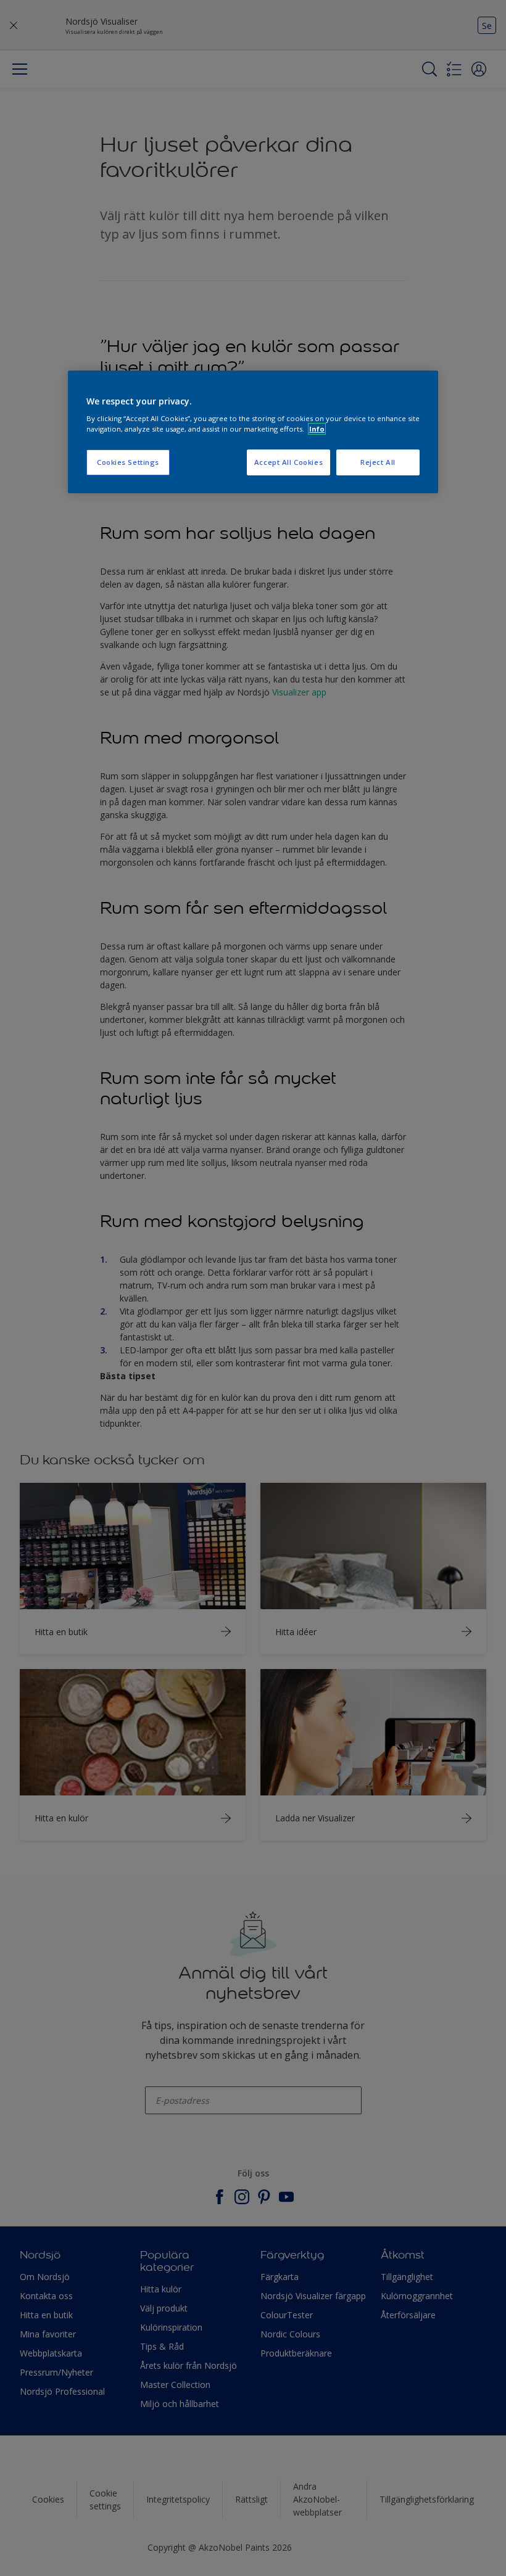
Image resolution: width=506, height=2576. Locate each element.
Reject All (378, 462)
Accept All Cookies (288, 462)
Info (317, 429)
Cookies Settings (128, 462)
